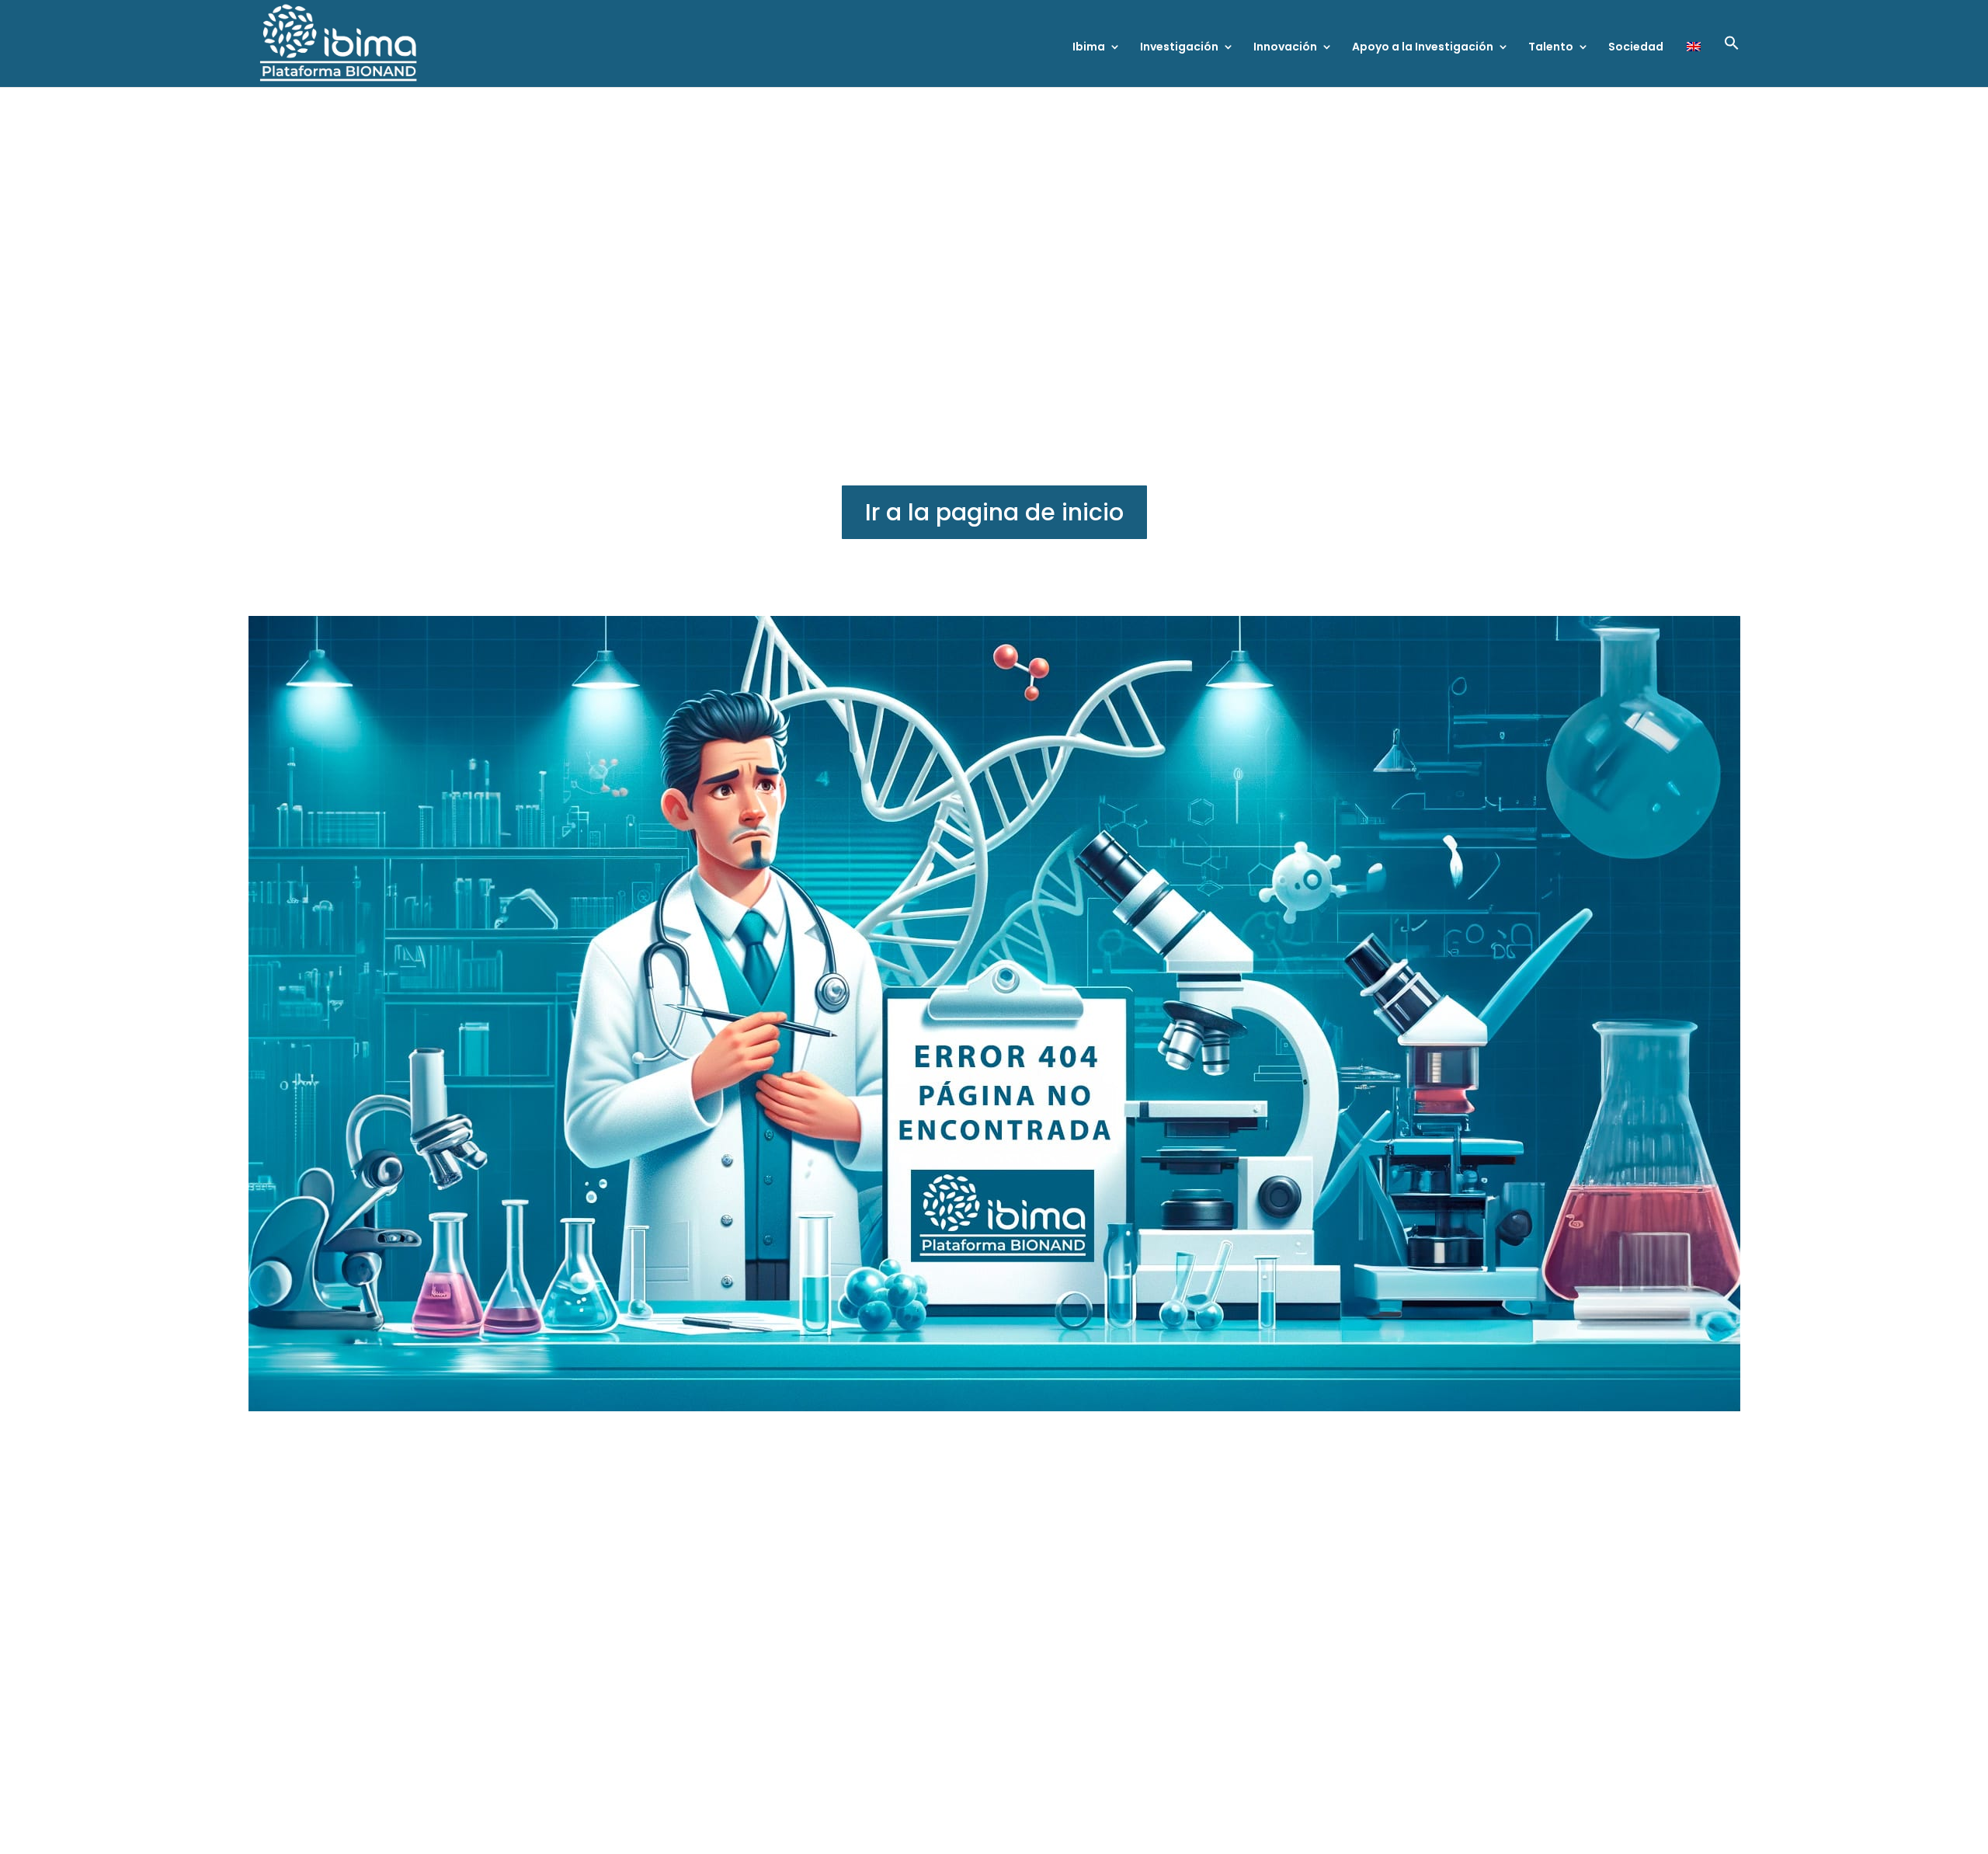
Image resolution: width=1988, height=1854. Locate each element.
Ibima (1089, 48)
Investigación (1179, 48)
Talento (1551, 48)
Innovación (1285, 48)
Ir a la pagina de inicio (994, 512)
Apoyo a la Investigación (1423, 48)
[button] (1732, 61)
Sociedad (1636, 48)
